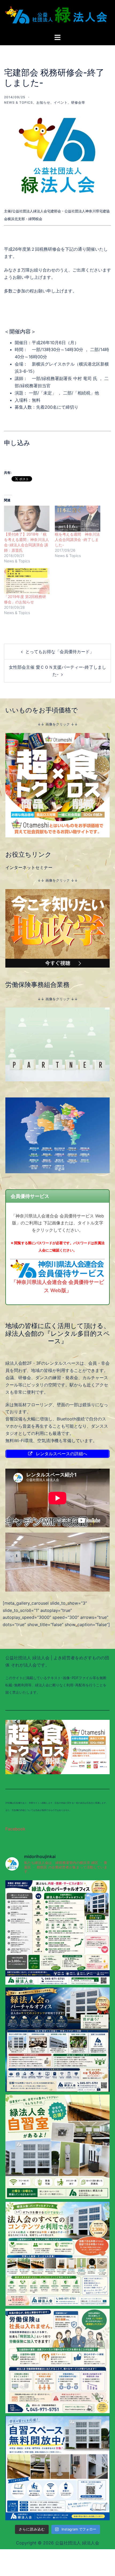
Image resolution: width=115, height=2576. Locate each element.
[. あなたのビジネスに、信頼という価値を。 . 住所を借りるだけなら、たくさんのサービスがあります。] (57, 1932)
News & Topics (18, 102)
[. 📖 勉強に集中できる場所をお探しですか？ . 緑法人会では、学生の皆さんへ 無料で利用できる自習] (57, 2147)
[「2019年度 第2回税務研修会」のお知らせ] (27, 581)
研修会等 (78, 102)
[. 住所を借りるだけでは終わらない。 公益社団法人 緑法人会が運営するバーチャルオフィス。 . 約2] (57, 2254)
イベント (61, 102)
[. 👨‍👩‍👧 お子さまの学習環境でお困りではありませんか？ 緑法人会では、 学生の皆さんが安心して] (57, 2468)
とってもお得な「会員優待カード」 (60, 652)
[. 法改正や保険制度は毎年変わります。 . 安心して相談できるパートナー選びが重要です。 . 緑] (57, 2361)
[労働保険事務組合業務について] (57, 1044)
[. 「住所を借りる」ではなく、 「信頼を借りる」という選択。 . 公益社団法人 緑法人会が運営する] (57, 2040)
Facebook (15, 1829)
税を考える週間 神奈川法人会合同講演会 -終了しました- (77, 539)
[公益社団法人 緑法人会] (57, 16)
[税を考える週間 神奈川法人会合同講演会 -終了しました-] (78, 519)
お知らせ (43, 102)
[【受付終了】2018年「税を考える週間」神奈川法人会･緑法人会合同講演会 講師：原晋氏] (27, 519)
